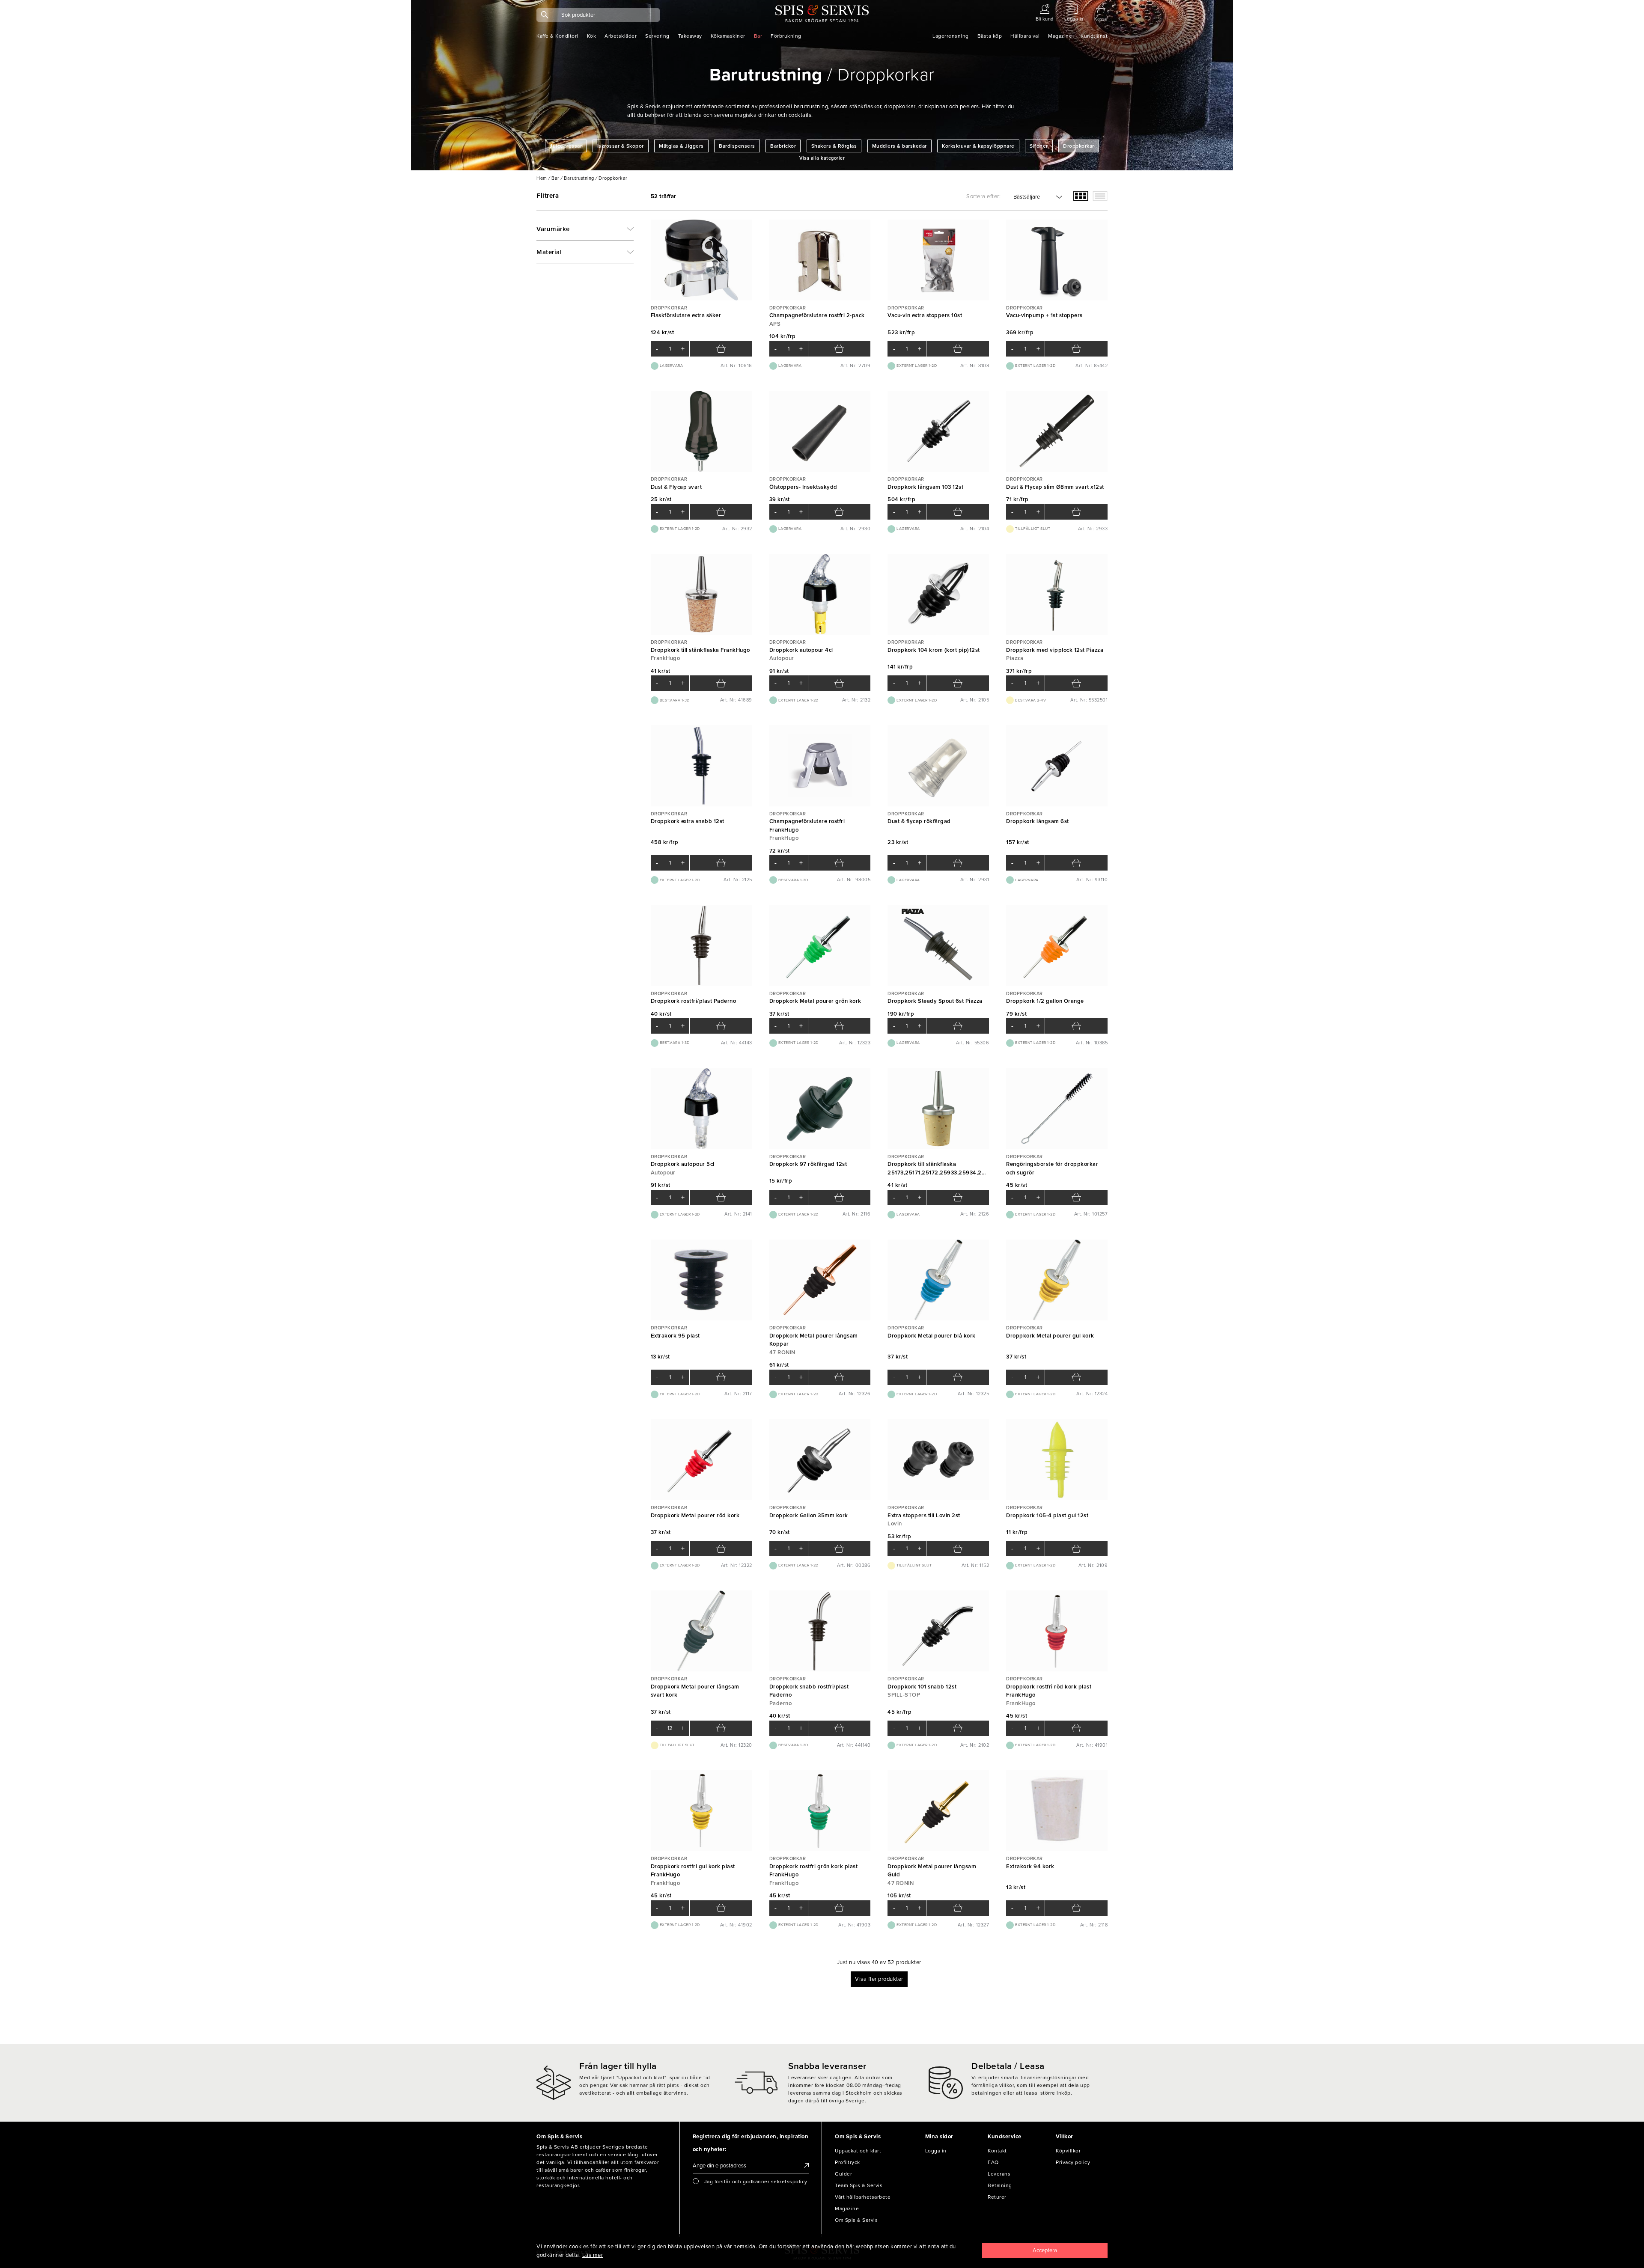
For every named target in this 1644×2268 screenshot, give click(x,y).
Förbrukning (786, 36)
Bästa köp (990, 36)
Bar (758, 36)
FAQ (993, 2162)
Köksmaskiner (728, 36)
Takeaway (690, 36)
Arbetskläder (621, 36)
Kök (592, 36)
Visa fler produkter (879, 1979)
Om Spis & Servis (856, 2220)
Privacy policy (1073, 2162)
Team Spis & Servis (859, 2185)
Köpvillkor (1068, 2151)
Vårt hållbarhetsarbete (863, 2197)
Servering (657, 36)
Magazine (1060, 36)
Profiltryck (847, 2162)
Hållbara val (1025, 36)
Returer (997, 2197)
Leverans (999, 2174)
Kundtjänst (1094, 36)
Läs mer (593, 2255)
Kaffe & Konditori (557, 36)
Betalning (1000, 2185)
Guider (843, 2174)
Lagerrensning (951, 36)
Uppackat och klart (858, 2151)
